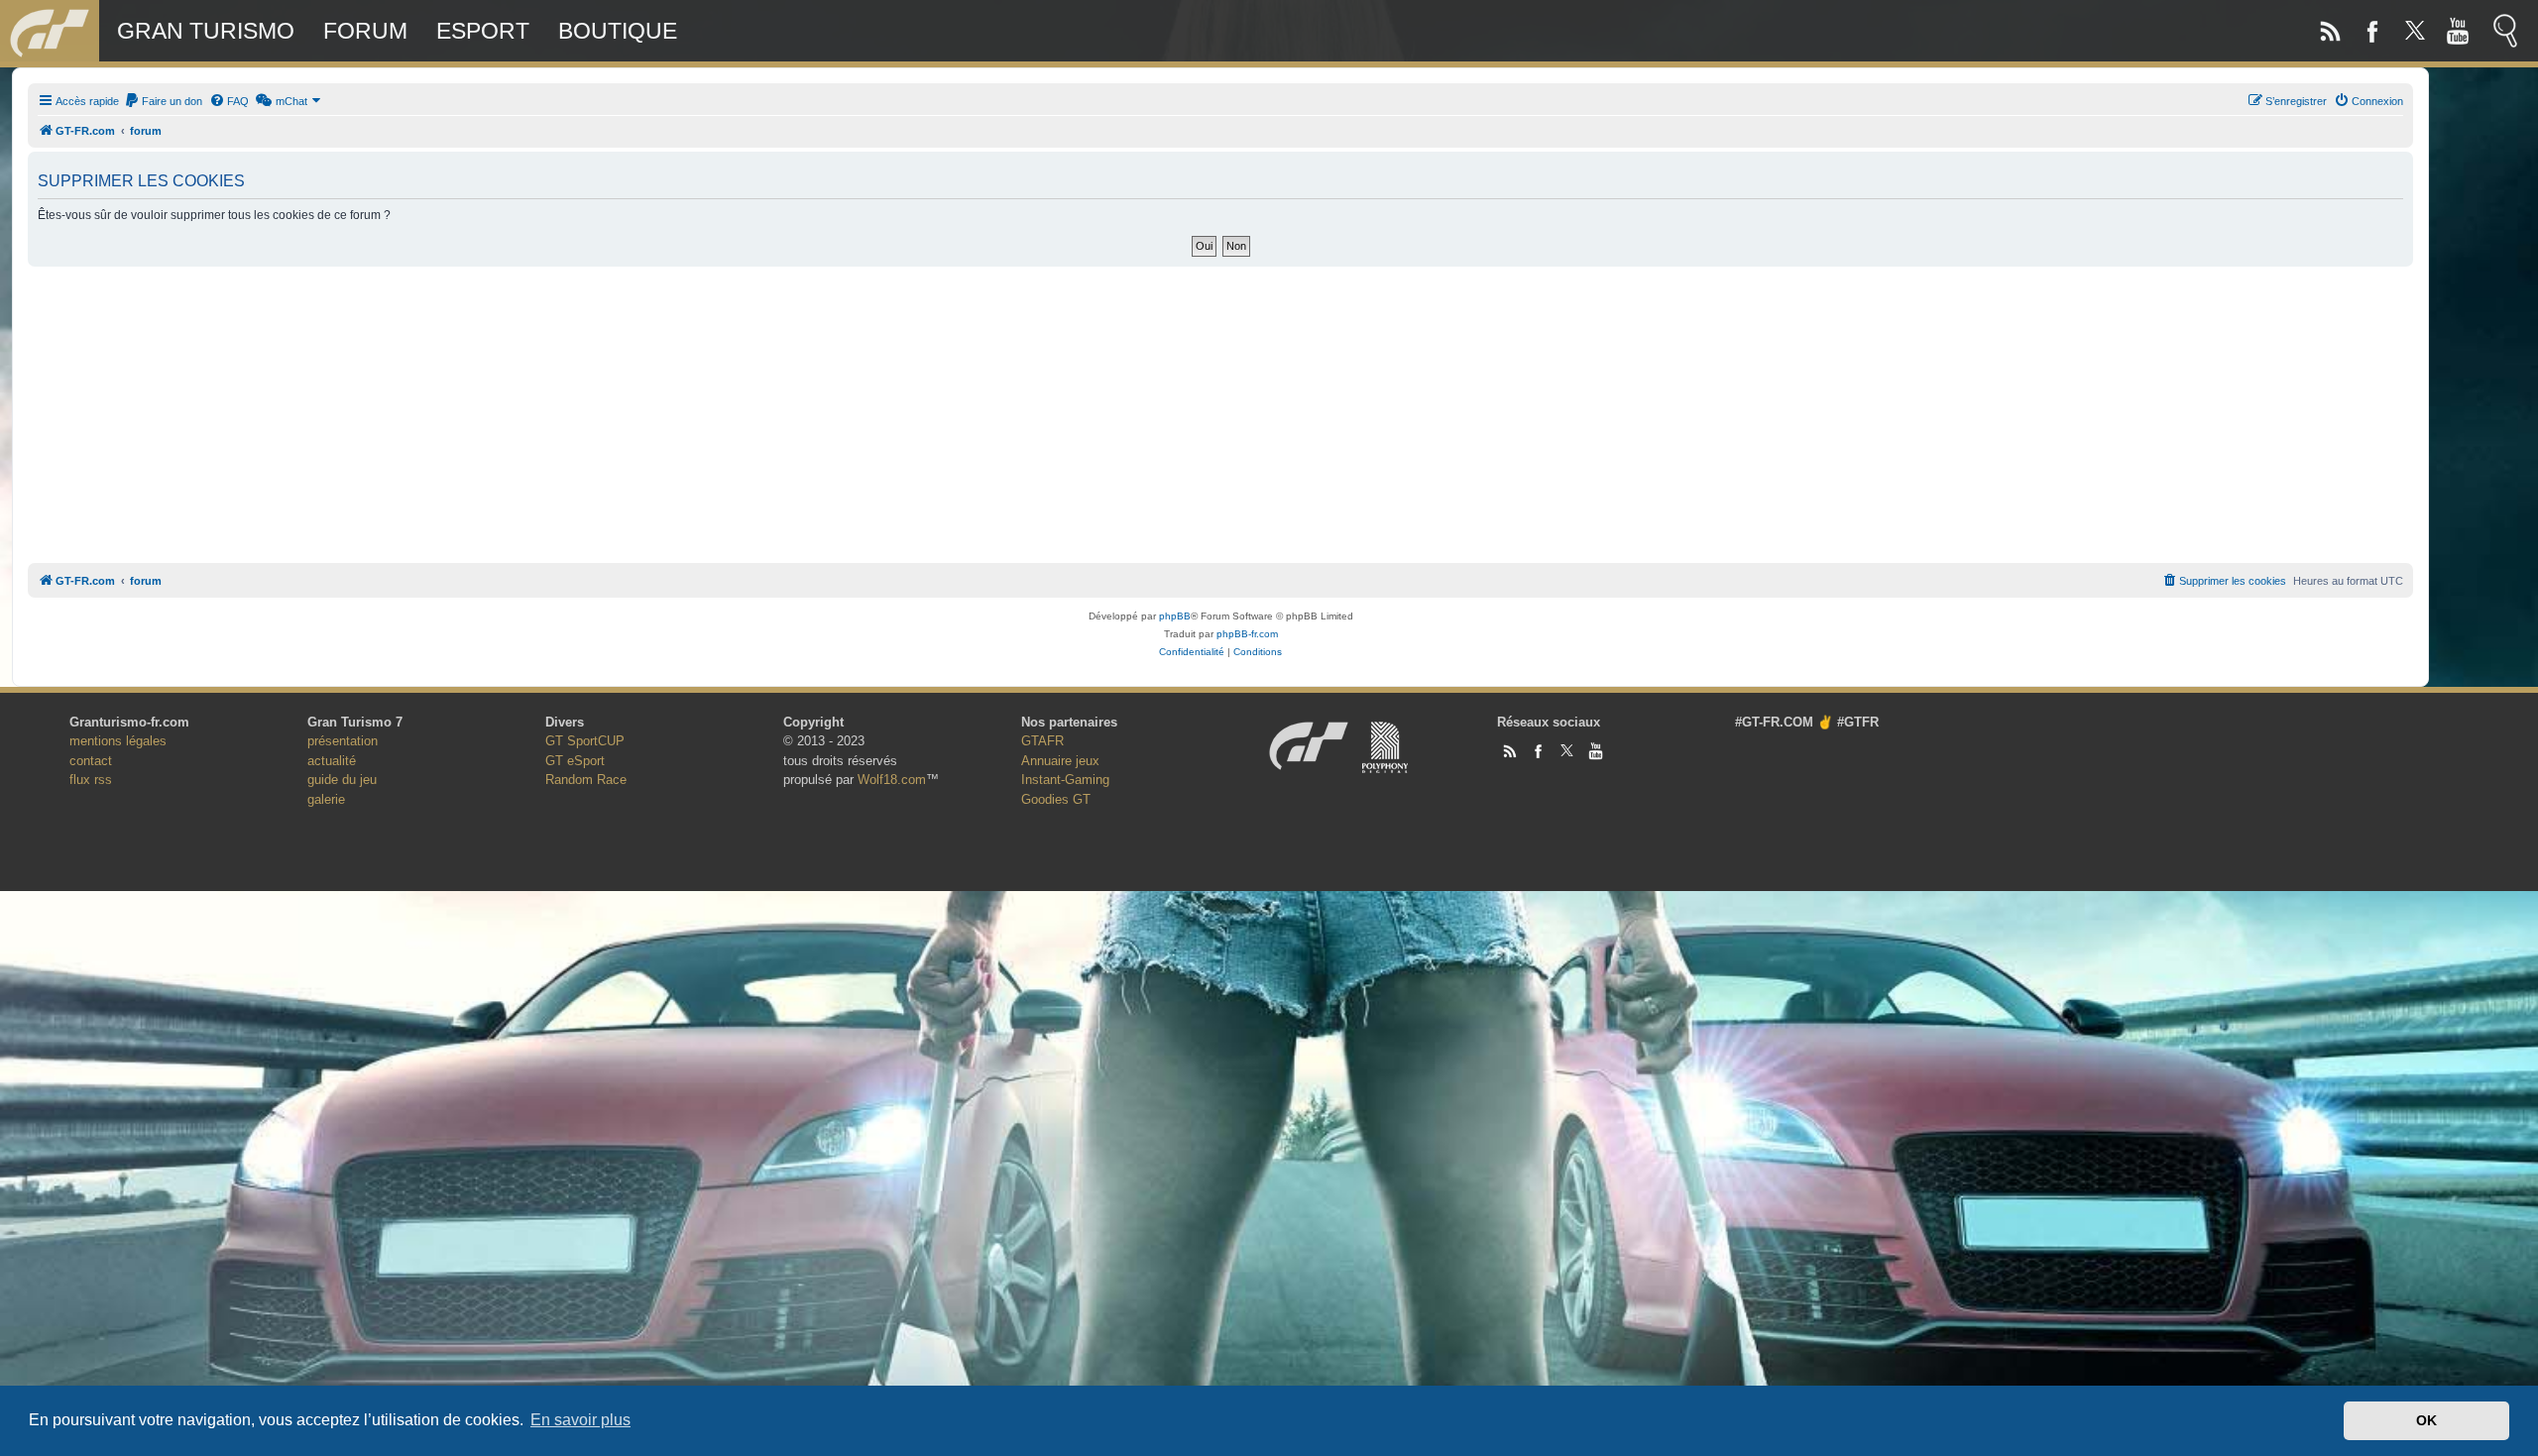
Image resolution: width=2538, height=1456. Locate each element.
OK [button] (2426, 1420)
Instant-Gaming (1065, 780)
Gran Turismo (206, 31)
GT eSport (575, 761)
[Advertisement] (1220, 409)
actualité (332, 761)
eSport (483, 31)
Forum (365, 31)
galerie (326, 799)
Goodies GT (1056, 799)
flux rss (91, 780)
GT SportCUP (585, 741)
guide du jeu (342, 780)
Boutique (618, 31)
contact (91, 761)
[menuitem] (163, 101)
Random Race (586, 780)
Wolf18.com (892, 780)
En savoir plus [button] (580, 1420)
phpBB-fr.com (1247, 634)
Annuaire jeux (1060, 761)
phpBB (1175, 616)
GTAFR (1042, 741)
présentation (343, 741)
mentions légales (118, 741)
